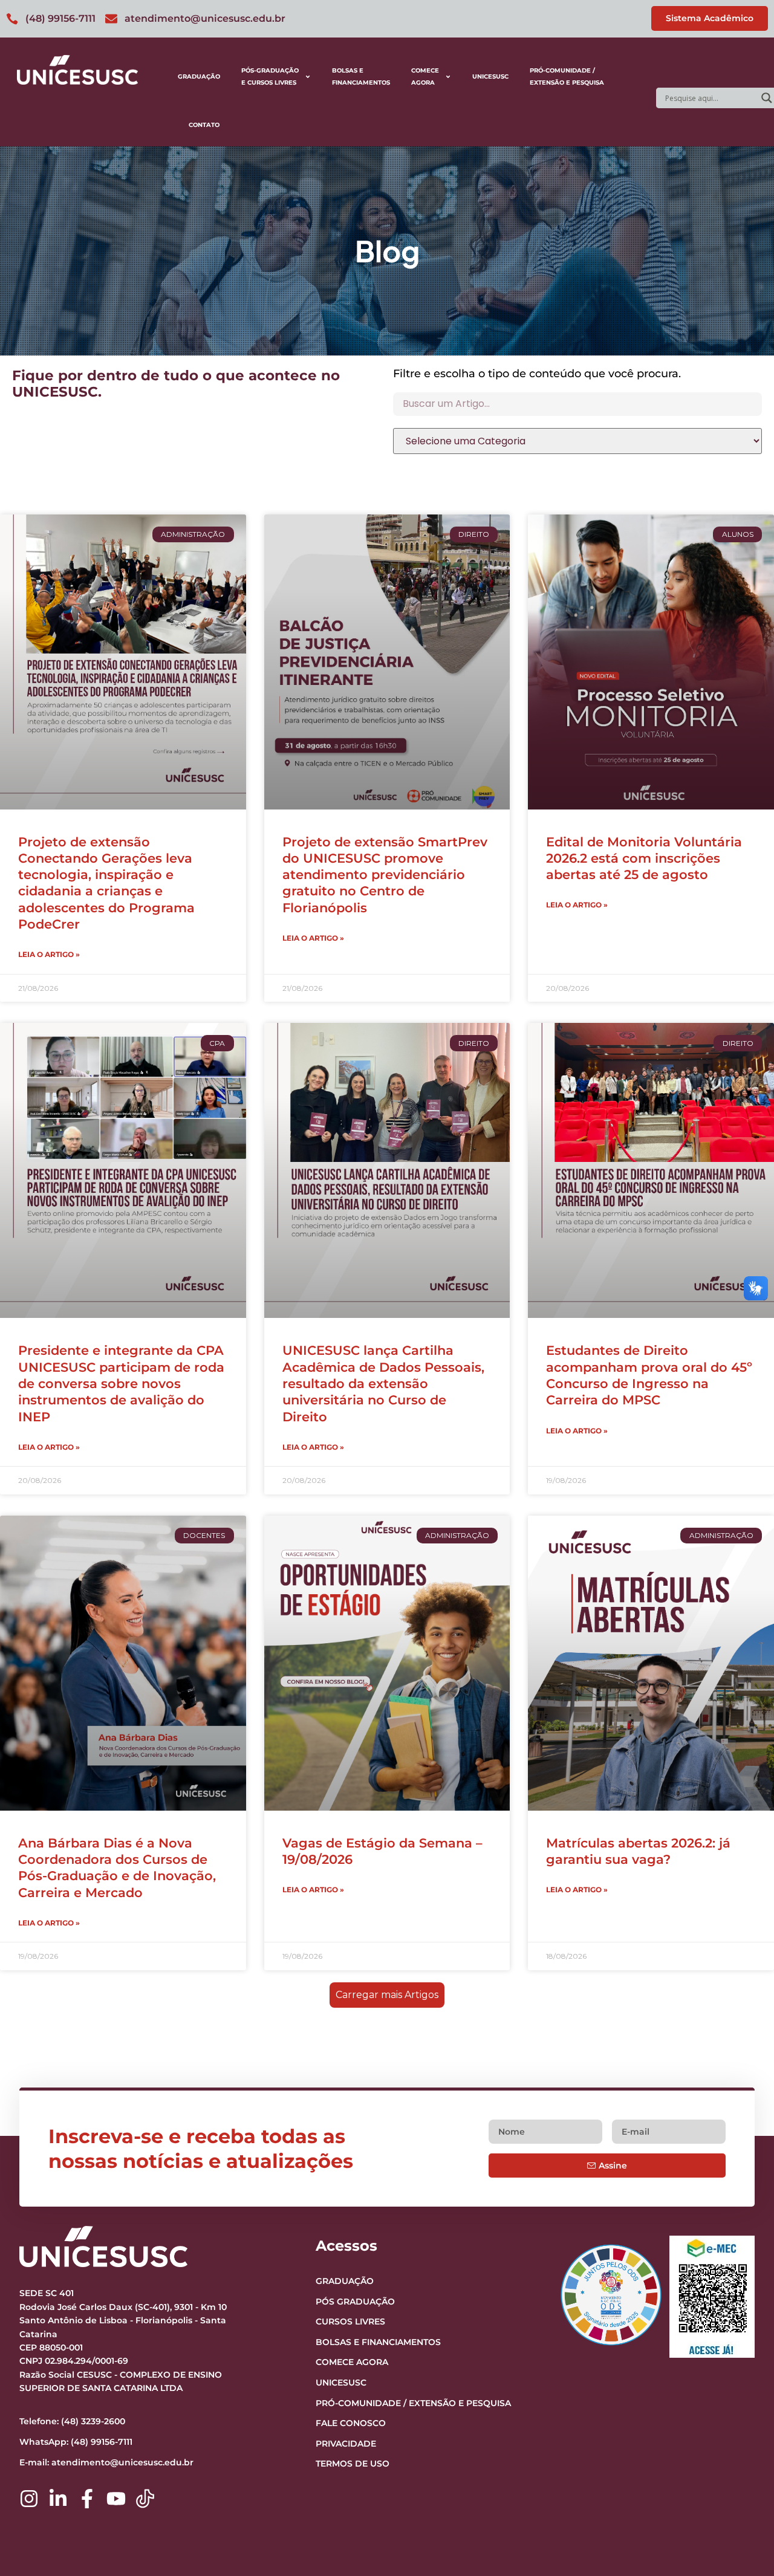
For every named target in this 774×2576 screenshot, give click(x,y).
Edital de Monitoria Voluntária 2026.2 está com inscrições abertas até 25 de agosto (644, 858)
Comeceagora (425, 76)
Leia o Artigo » (49, 954)
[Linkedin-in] (58, 2499)
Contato (204, 125)
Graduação (199, 76)
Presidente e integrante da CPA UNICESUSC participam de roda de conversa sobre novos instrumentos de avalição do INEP (121, 1383)
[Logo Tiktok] (145, 2499)
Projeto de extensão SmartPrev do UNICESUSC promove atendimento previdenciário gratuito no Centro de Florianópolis (385, 875)
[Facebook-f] (87, 2499)
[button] (387, 1995)
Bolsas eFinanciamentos (361, 76)
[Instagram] (29, 2499)
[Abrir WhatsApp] (744, 2545)
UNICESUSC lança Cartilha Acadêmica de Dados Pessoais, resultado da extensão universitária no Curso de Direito (383, 1383)
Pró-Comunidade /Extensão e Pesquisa (567, 76)
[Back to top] (741, 2493)
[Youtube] (116, 2499)
